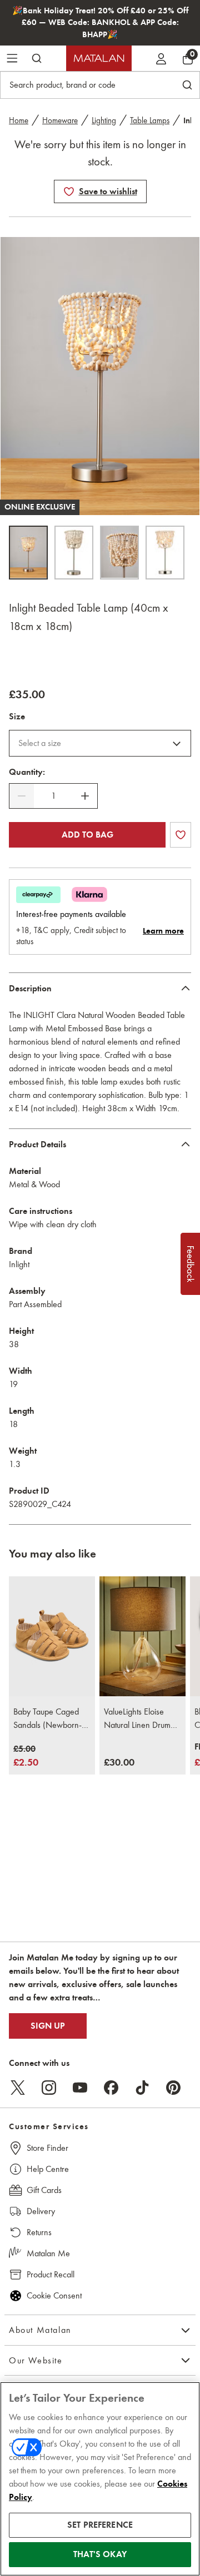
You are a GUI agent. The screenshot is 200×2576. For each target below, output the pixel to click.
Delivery (41, 2211)
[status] (53, 796)
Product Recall (51, 2274)
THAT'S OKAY (100, 2554)
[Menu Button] (12, 58)
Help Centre (48, 2169)
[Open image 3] (119, 553)
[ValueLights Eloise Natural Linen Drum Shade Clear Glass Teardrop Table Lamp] (142, 1637)
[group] (26, 1756)
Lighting (104, 120)
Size (17, 717)
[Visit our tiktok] (142, 2088)
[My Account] (161, 58)
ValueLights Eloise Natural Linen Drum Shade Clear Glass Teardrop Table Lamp (140, 1719)
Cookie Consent (54, 2295)
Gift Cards (44, 2190)
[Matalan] (99, 58)
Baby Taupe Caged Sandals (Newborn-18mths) (47, 1719)
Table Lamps (150, 120)
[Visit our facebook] (111, 2088)
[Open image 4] (165, 553)
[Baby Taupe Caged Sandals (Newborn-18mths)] (52, 1637)
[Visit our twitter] (18, 2088)
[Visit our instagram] (49, 2088)
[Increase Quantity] (85, 796)
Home (19, 120)
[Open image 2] (74, 553)
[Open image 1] (28, 553)
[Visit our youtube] (80, 2088)
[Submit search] (37, 58)
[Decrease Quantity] (22, 796)
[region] (100, 2479)
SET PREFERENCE (100, 2525)
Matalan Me (48, 2253)
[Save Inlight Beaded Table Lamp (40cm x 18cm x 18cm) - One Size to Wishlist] (69, 191)
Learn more (163, 931)
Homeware (60, 120)
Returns (39, 2232)
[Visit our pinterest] (173, 2088)
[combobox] (100, 743)
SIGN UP (48, 2026)
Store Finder (47, 2148)
